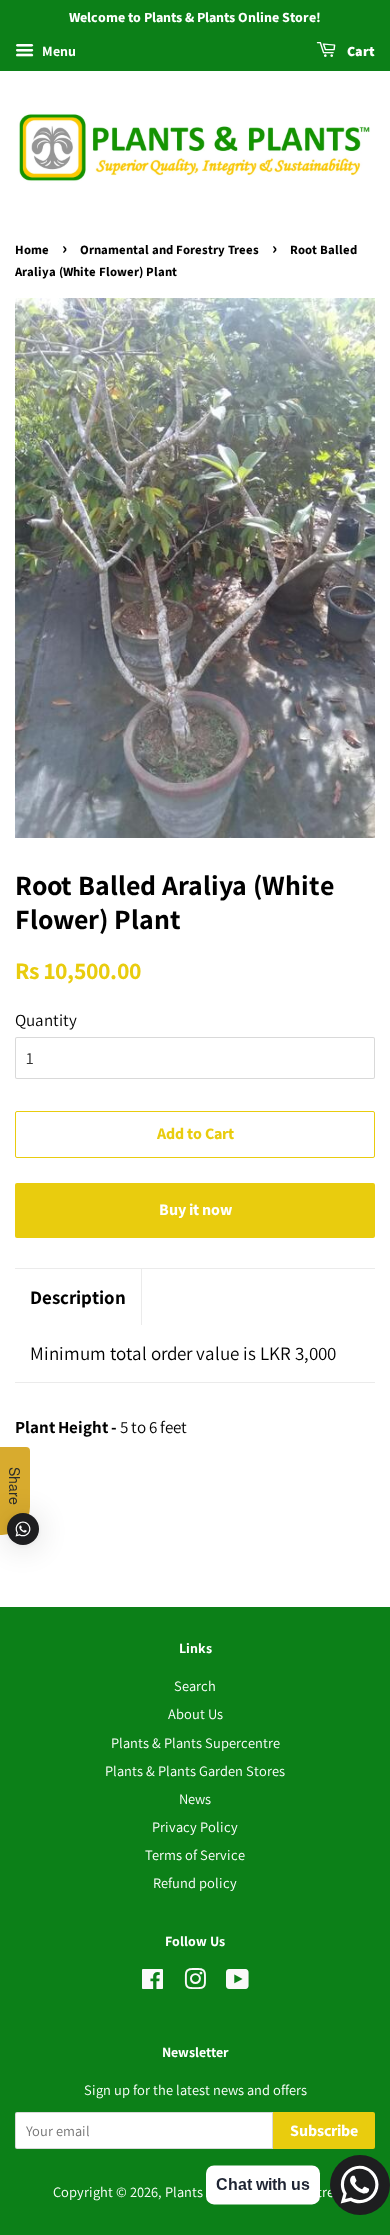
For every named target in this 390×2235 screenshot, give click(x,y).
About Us (195, 1713)
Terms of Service (195, 1854)
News (195, 1798)
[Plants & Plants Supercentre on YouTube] (237, 1982)
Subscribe (324, 2131)
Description (78, 1297)
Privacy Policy (195, 1826)
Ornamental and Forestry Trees (169, 250)
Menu (57, 51)
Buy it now (195, 1210)
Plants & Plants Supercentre (195, 1742)
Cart (359, 52)
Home (32, 250)
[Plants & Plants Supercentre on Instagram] (195, 1982)
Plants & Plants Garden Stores (195, 1770)
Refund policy (195, 1882)
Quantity (46, 1020)
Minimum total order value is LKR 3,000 (183, 1353)
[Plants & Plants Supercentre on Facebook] (152, 1982)
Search (195, 1685)
